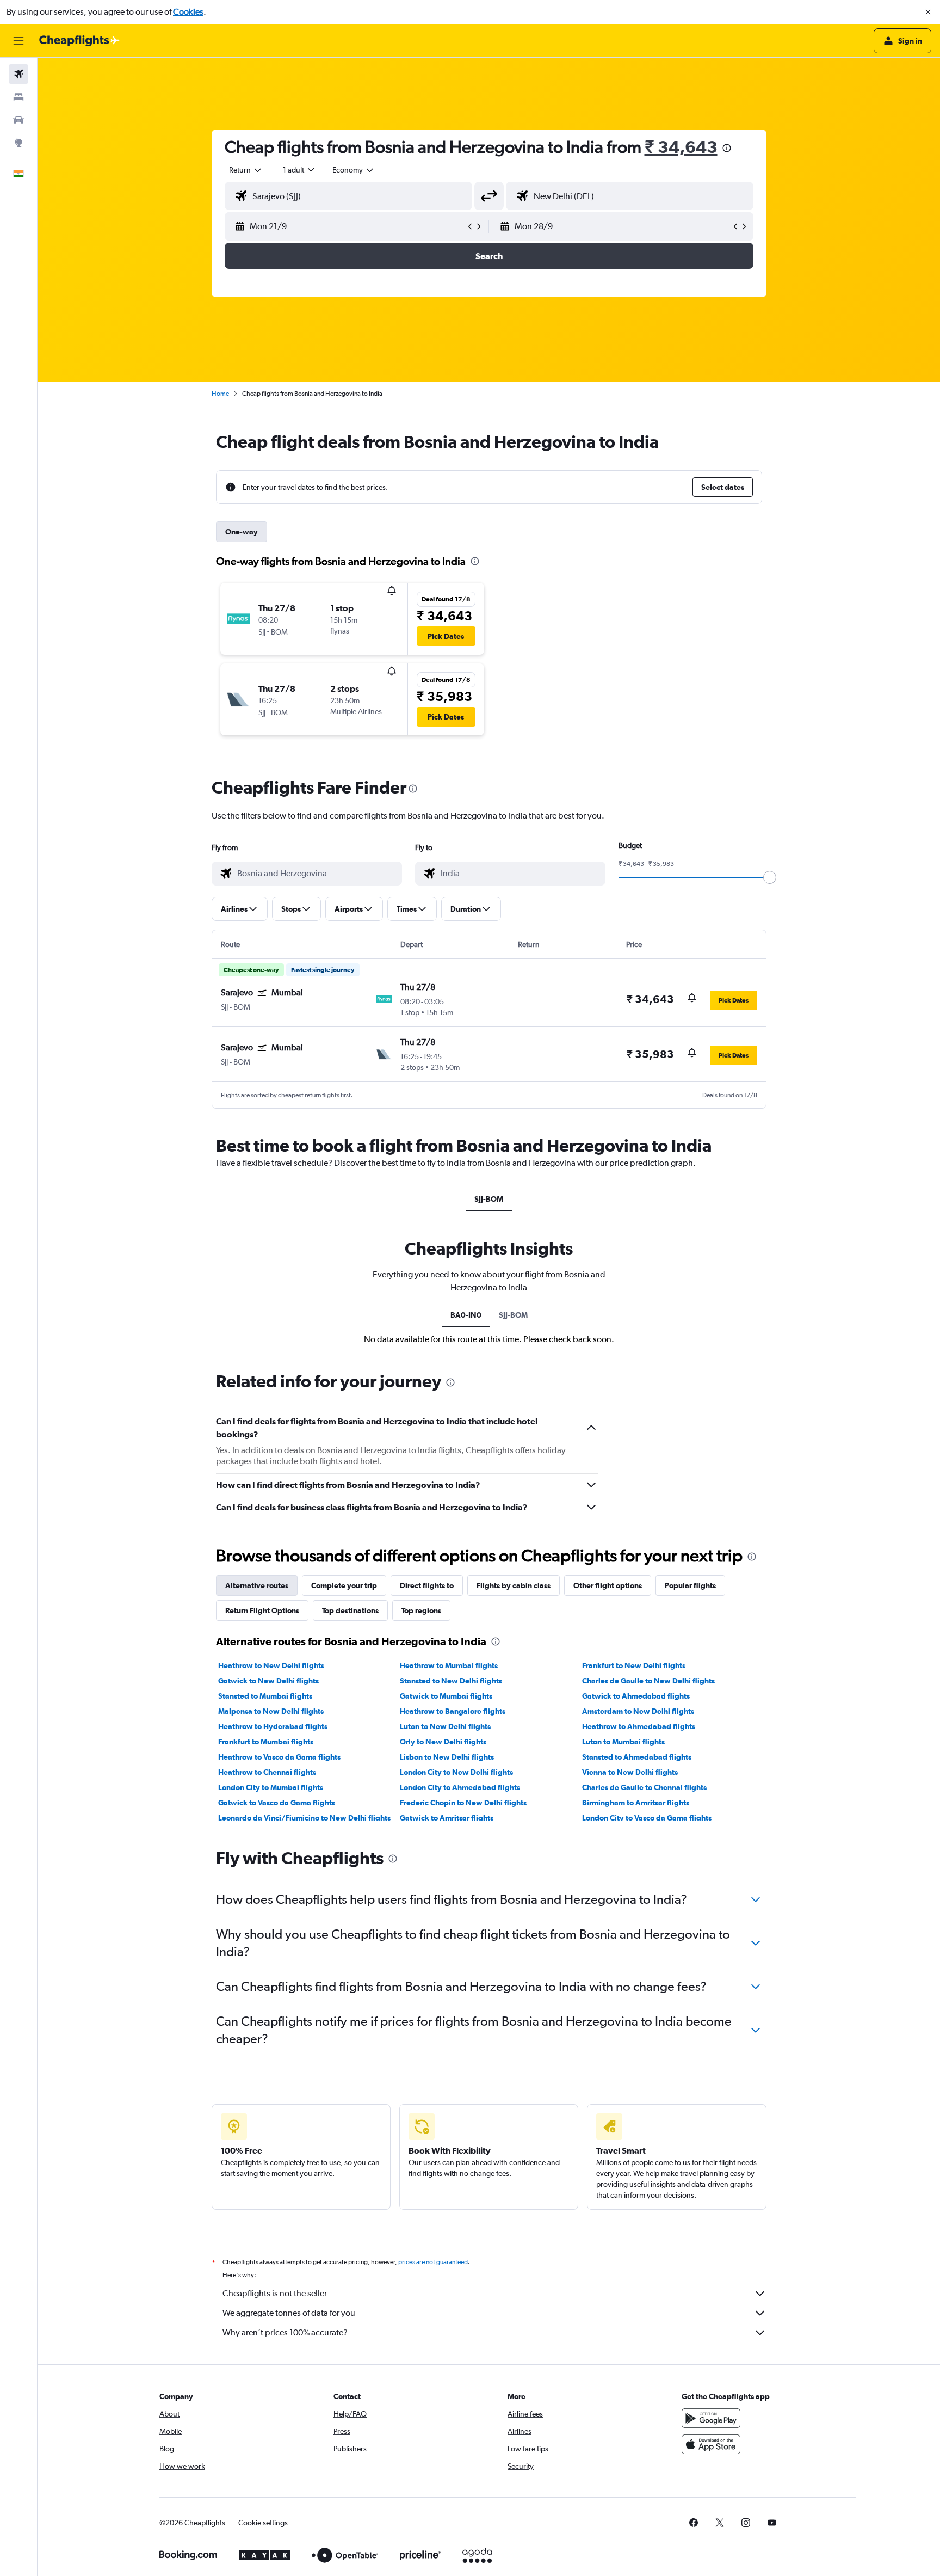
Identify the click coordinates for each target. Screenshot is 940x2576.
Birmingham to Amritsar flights (636, 1803)
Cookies (188, 12)
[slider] (770, 877)
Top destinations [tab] (350, 1610)
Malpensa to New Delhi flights (271, 1711)
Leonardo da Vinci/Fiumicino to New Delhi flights (304, 1818)
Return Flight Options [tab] (262, 1610)
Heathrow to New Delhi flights (271, 1665)
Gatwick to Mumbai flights (446, 1696)
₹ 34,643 (681, 147)
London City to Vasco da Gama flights (647, 1818)
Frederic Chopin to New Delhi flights (463, 1803)
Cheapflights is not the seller (275, 2293)
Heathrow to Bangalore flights (453, 1711)
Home (220, 394)
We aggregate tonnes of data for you (289, 2313)
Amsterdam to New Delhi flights (638, 1711)
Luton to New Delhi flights (445, 1726)
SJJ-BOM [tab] (489, 1199)
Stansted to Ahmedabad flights (637, 1757)
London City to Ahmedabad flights (460, 1787)
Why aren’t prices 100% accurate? (285, 2332)
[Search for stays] (18, 97)
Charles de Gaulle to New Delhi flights (648, 1681)
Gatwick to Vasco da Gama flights (277, 1803)
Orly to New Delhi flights (443, 1742)
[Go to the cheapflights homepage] (79, 41)
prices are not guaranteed (433, 2262)
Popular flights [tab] (690, 1585)
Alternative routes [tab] (257, 1585)
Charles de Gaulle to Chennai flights (644, 1787)
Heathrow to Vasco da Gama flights (279, 1757)
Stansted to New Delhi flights (451, 1681)
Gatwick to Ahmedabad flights (636, 1696)
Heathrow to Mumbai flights (449, 1665)
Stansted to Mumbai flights (265, 1696)
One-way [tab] (242, 532)
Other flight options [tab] (608, 1585)
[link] (694, 2523)
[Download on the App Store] (711, 2444)
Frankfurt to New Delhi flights (634, 1665)
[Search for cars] (18, 120)
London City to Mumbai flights (271, 1787)
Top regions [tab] (421, 1610)
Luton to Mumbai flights (623, 1742)
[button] (928, 12)
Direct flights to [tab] (427, 1585)
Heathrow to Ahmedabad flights (639, 1726)
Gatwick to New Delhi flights (268, 1681)
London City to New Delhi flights (456, 1772)
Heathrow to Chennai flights (267, 1772)
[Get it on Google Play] (711, 2418)
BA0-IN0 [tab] (466, 1315)
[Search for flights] (18, 74)
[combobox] (246, 170)
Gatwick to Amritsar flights (447, 1818)
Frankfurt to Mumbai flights (266, 1742)
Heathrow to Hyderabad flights (273, 1726)
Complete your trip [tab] (344, 1585)
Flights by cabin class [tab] (514, 1585)
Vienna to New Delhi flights (630, 1772)
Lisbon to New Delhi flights (447, 1757)
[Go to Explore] (18, 143)
